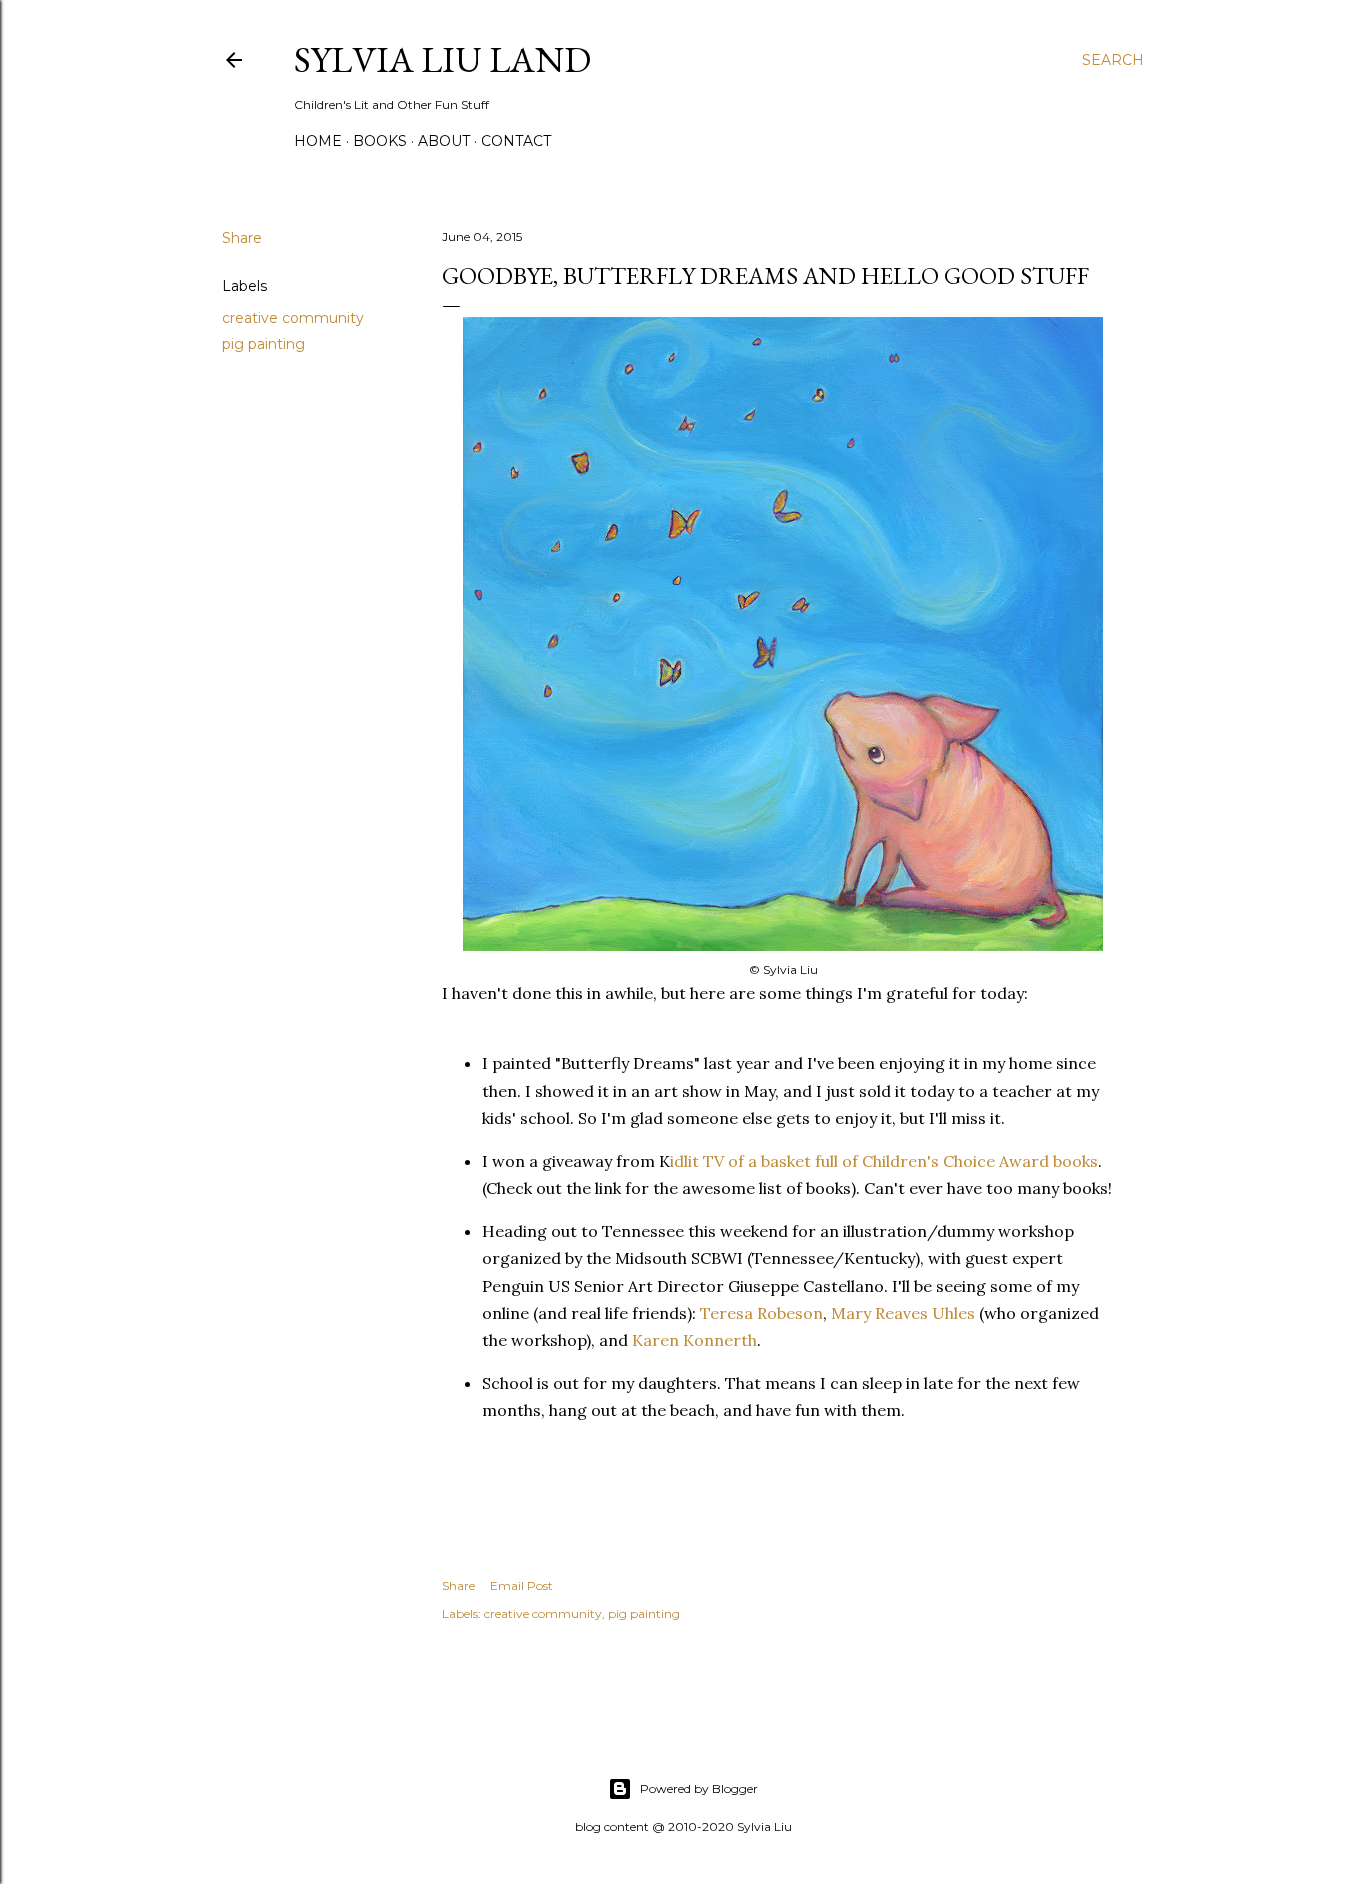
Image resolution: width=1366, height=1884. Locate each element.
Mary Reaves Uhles (903, 1313)
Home (318, 141)
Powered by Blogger (699, 1788)
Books (380, 141)
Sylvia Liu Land (442, 59)
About (444, 141)
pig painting (263, 344)
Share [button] (242, 238)
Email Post (521, 1585)
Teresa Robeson (761, 1313)
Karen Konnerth (694, 1340)
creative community (293, 318)
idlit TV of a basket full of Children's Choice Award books (884, 1161)
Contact (516, 141)
